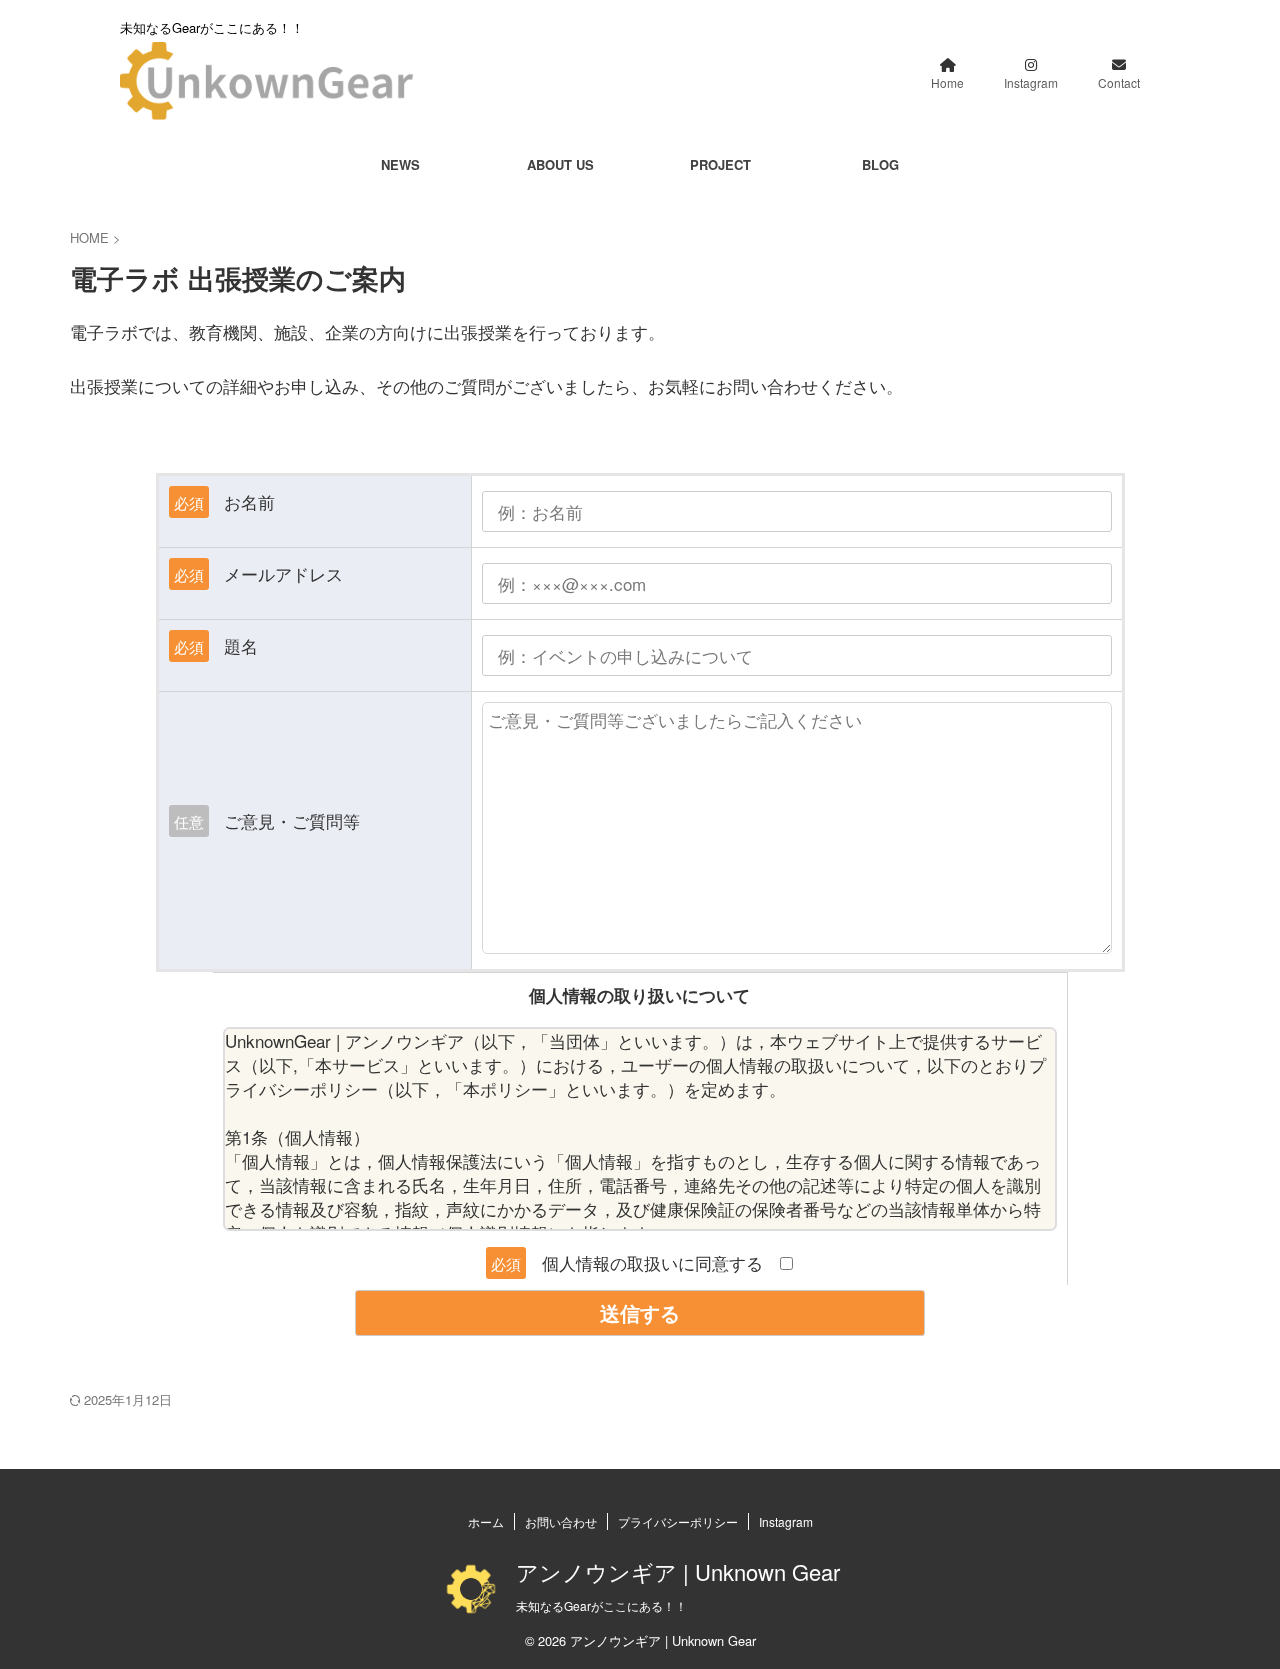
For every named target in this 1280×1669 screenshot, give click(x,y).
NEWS (400, 164)
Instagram (786, 1521)
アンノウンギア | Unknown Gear (678, 1571)
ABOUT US (560, 164)
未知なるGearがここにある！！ (601, 1605)
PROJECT (720, 164)
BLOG (880, 164)
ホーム (486, 1521)
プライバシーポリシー (678, 1521)
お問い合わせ (561, 1521)
